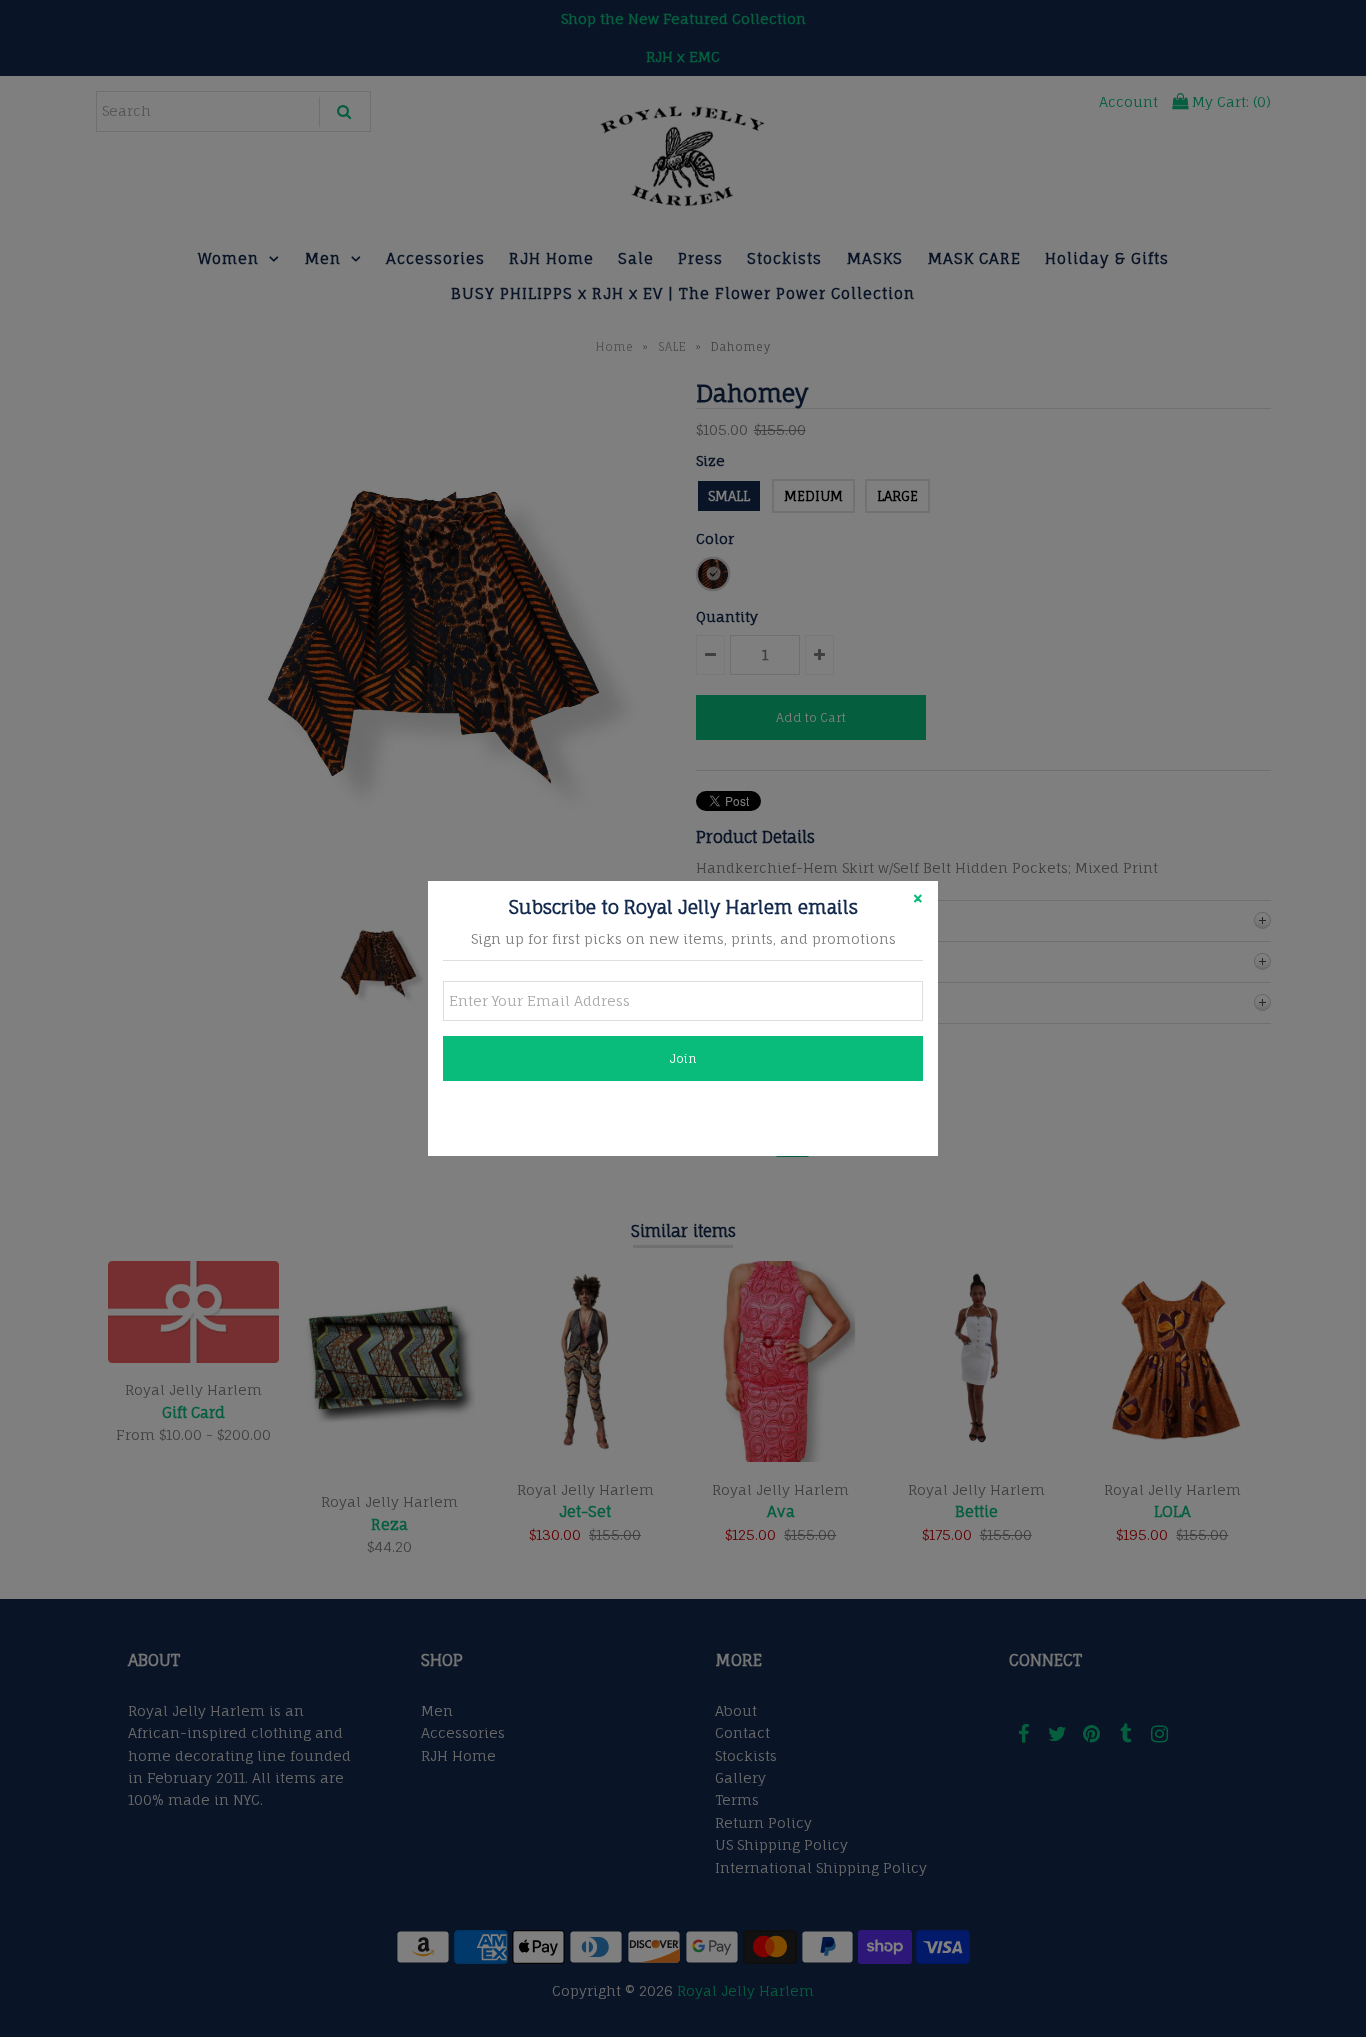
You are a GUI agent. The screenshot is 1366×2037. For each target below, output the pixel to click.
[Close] (918, 901)
